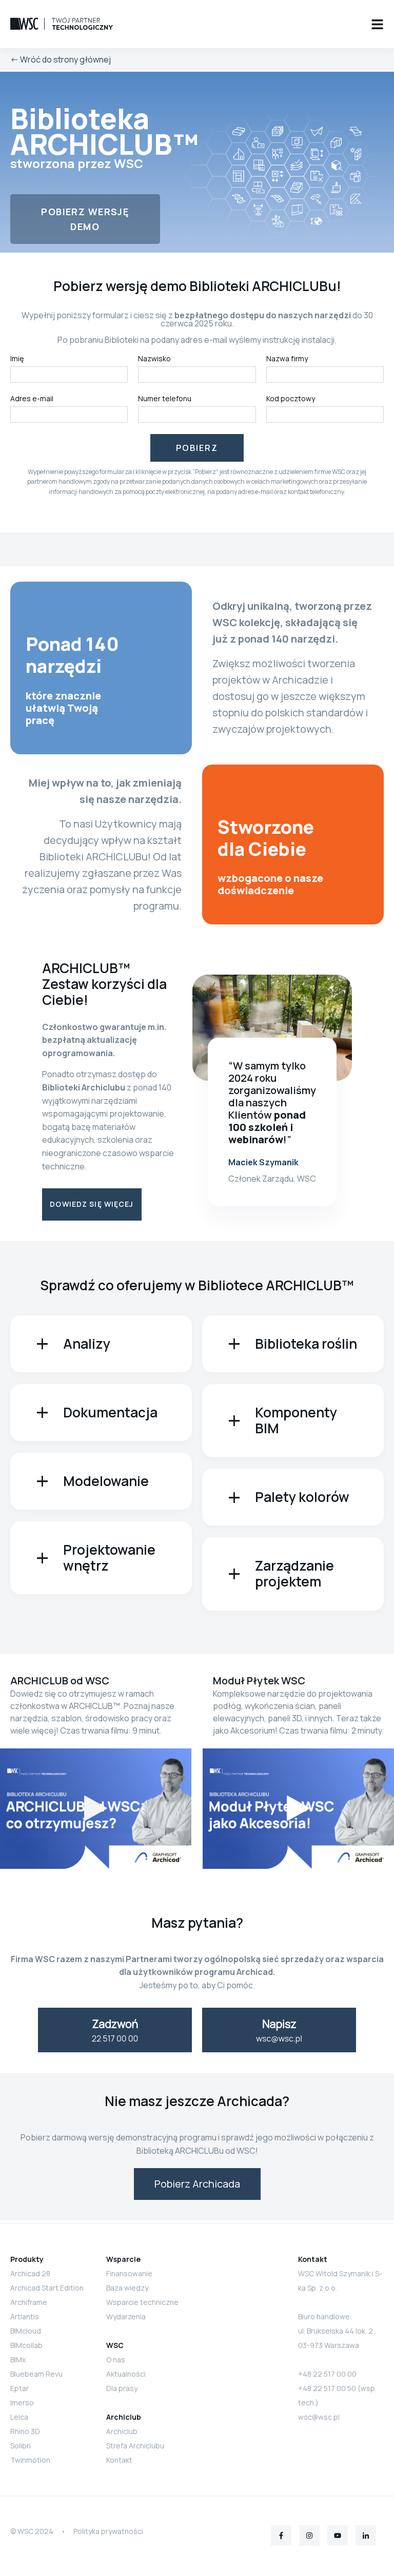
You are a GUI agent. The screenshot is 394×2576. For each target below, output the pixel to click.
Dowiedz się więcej (92, 1204)
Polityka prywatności (108, 2531)
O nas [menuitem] (116, 2359)
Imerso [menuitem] (22, 2403)
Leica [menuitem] (19, 2417)
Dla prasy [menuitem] (122, 2388)
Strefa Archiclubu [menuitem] (135, 2446)
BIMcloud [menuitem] (26, 2331)
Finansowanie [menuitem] (129, 2273)
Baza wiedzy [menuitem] (127, 2288)
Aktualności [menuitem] (126, 2374)
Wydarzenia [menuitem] (126, 2316)
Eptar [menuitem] (19, 2388)
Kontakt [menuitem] (119, 2460)
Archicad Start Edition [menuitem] (47, 2288)
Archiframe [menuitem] (29, 2302)
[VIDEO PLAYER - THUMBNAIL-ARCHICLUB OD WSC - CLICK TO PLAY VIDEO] (96, 1809)
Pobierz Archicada (197, 2184)
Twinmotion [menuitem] (30, 2460)
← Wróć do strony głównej (61, 59)
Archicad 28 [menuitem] (30, 2273)
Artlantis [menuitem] (25, 2316)
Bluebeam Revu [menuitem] (36, 2374)
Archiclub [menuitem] (122, 2431)
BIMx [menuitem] (18, 2359)
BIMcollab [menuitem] (26, 2345)
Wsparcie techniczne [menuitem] (142, 2302)
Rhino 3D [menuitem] (25, 2431)
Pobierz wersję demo (85, 219)
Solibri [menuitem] (21, 2446)
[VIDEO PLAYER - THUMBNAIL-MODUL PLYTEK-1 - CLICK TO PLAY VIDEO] (298, 1809)
